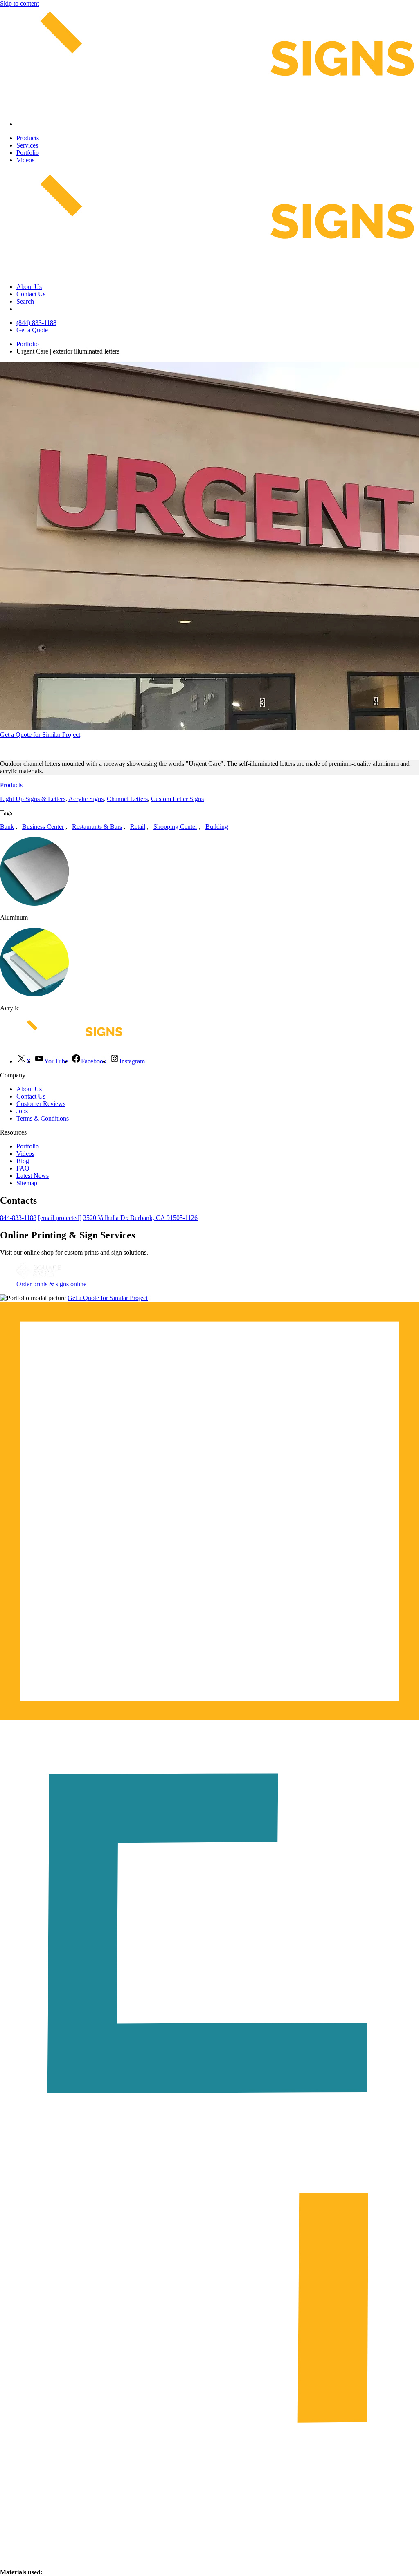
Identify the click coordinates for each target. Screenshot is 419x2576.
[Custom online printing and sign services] (38, 1277)
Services (27, 145)
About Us (29, 287)
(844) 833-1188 (36, 323)
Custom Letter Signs (177, 799)
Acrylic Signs (86, 799)
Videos (25, 160)
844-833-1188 (18, 1218)
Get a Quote (32, 330)
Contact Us (31, 294)
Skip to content (19, 3)
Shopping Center (175, 827)
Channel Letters (127, 799)
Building (217, 827)
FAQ (23, 1168)
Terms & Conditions (43, 1118)
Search (25, 301)
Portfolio (28, 153)
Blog (23, 1161)
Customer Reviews (41, 1104)
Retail (138, 827)
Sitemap (27, 1183)
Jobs (22, 1111)
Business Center (43, 827)
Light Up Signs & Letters (33, 799)
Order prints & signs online (51, 1284)
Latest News (33, 1176)
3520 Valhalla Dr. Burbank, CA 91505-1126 (140, 1218)
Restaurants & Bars (97, 827)
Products (28, 138)
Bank (7, 827)
